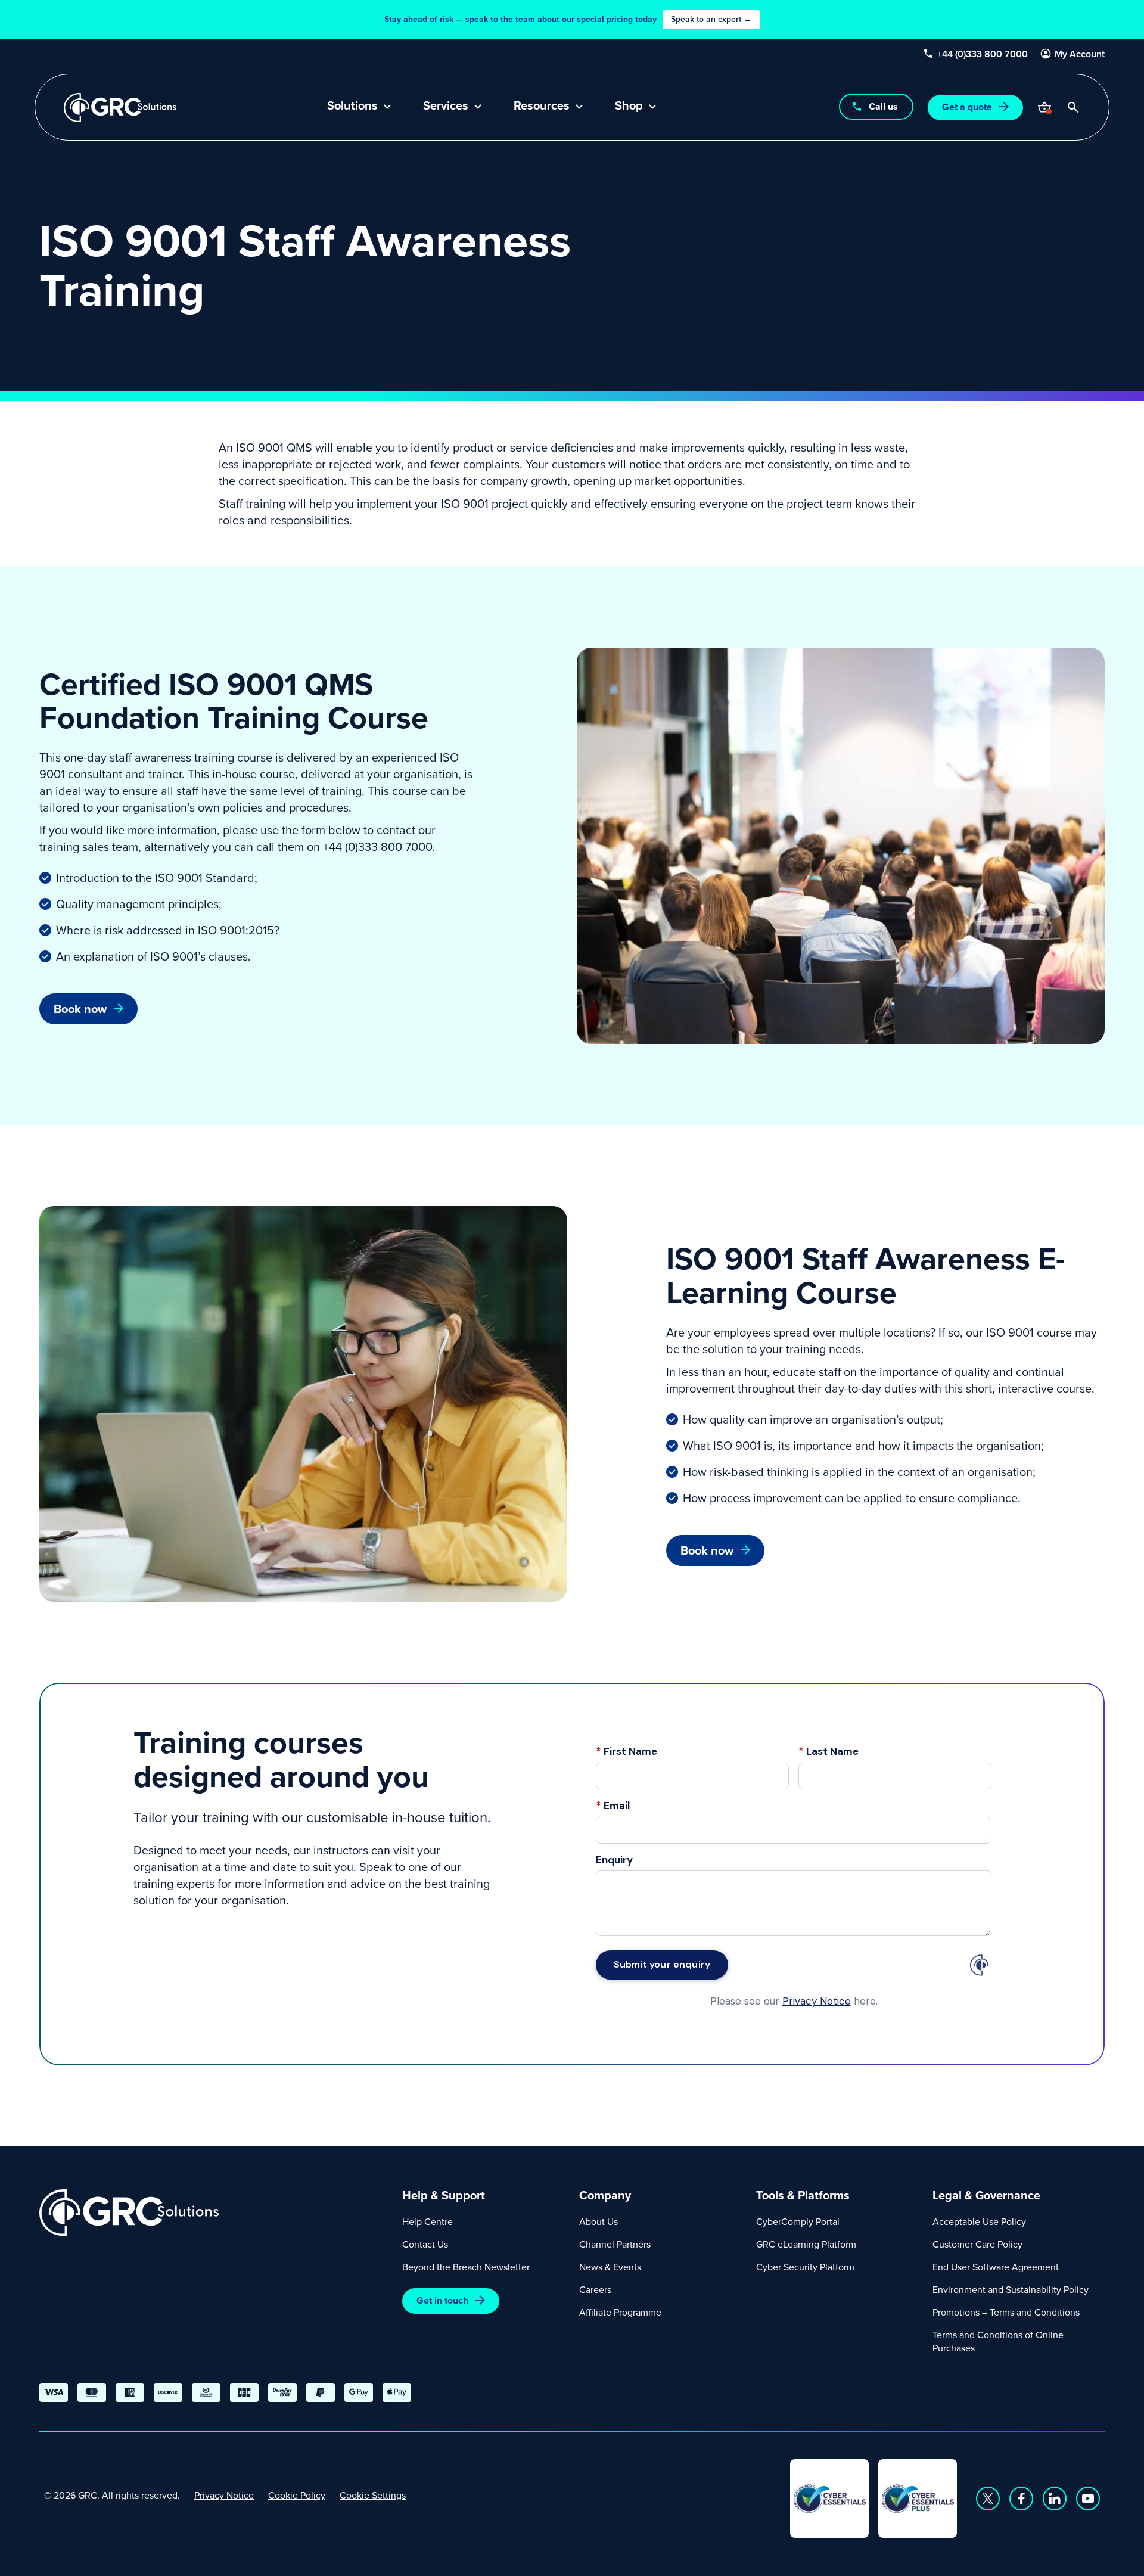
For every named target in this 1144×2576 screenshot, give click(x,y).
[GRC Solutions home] (214, 2213)
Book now (80, 1009)
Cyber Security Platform (805, 2267)
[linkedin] (1055, 2499)
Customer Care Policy (977, 2244)
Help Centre (428, 2221)
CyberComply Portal (798, 2221)
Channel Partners (615, 2244)
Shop (629, 107)
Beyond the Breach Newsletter (466, 2267)
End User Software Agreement (996, 2267)
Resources (542, 107)
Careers (595, 2289)
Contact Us (425, 2244)
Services (446, 107)
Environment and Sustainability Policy (1011, 2289)
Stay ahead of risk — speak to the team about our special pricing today (568, 19)
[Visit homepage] (120, 108)
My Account (1080, 54)
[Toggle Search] (1073, 107)
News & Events (610, 2267)
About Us (599, 2221)
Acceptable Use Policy (979, 2221)
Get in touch (442, 2300)
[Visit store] (1044, 107)
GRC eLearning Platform (806, 2244)
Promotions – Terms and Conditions (1006, 2312)
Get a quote (967, 107)
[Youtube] (1088, 2499)
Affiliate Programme (620, 2312)
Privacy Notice (224, 2495)
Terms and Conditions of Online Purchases (998, 2341)
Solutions (352, 107)
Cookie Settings (373, 2495)
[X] (988, 2499)
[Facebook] (1021, 2499)
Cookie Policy (297, 2495)
